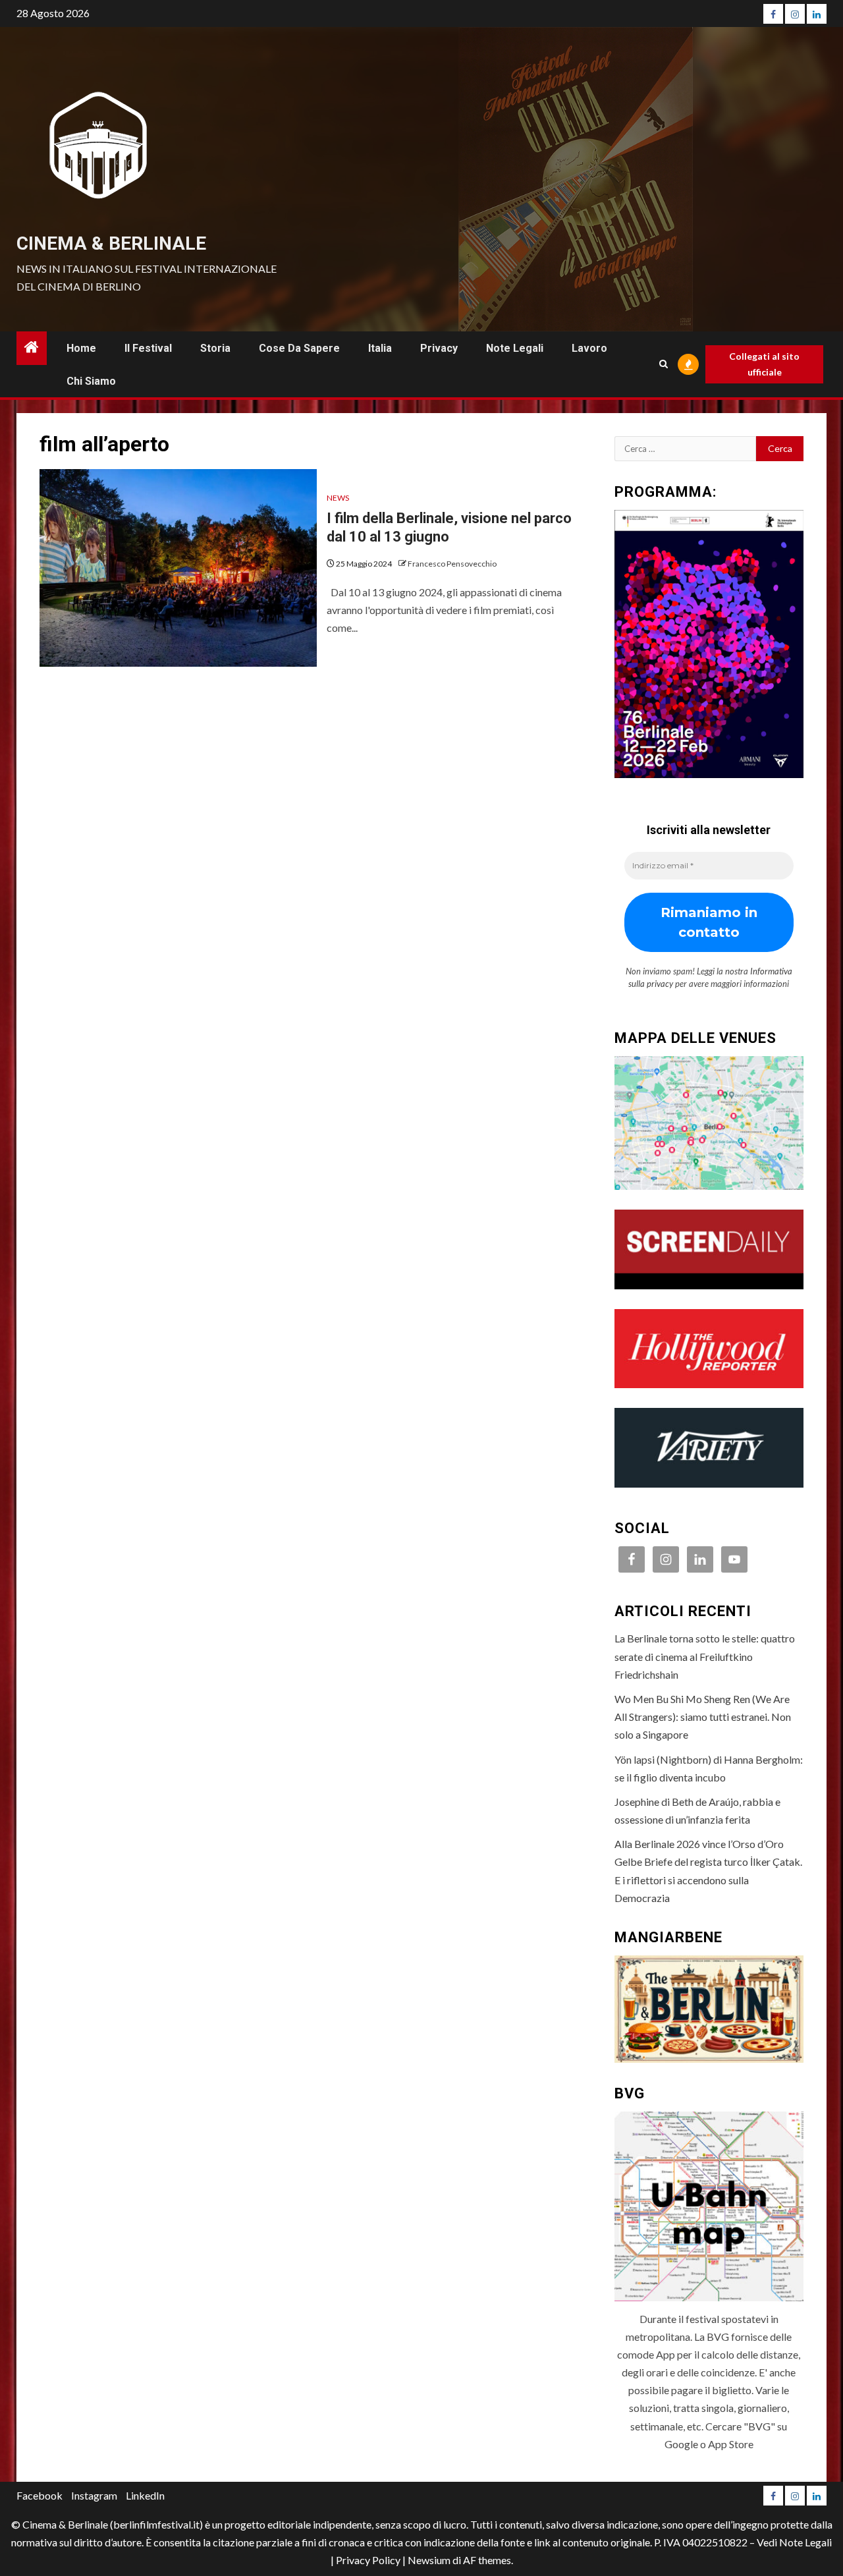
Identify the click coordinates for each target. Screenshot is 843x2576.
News (338, 498)
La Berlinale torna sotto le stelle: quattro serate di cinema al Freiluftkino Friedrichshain (705, 1656)
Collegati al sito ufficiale (764, 364)
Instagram (94, 2495)
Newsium (429, 2560)
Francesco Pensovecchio (452, 564)
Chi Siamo (91, 381)
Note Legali (515, 348)
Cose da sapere (299, 348)
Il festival (148, 348)
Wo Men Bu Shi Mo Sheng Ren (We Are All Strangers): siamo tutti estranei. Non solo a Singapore (703, 1717)
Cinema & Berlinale (111, 243)
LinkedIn (145, 2495)
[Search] (664, 364)
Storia (215, 348)
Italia (380, 348)
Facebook (40, 2495)
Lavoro (589, 348)
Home (81, 348)
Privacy (439, 348)
